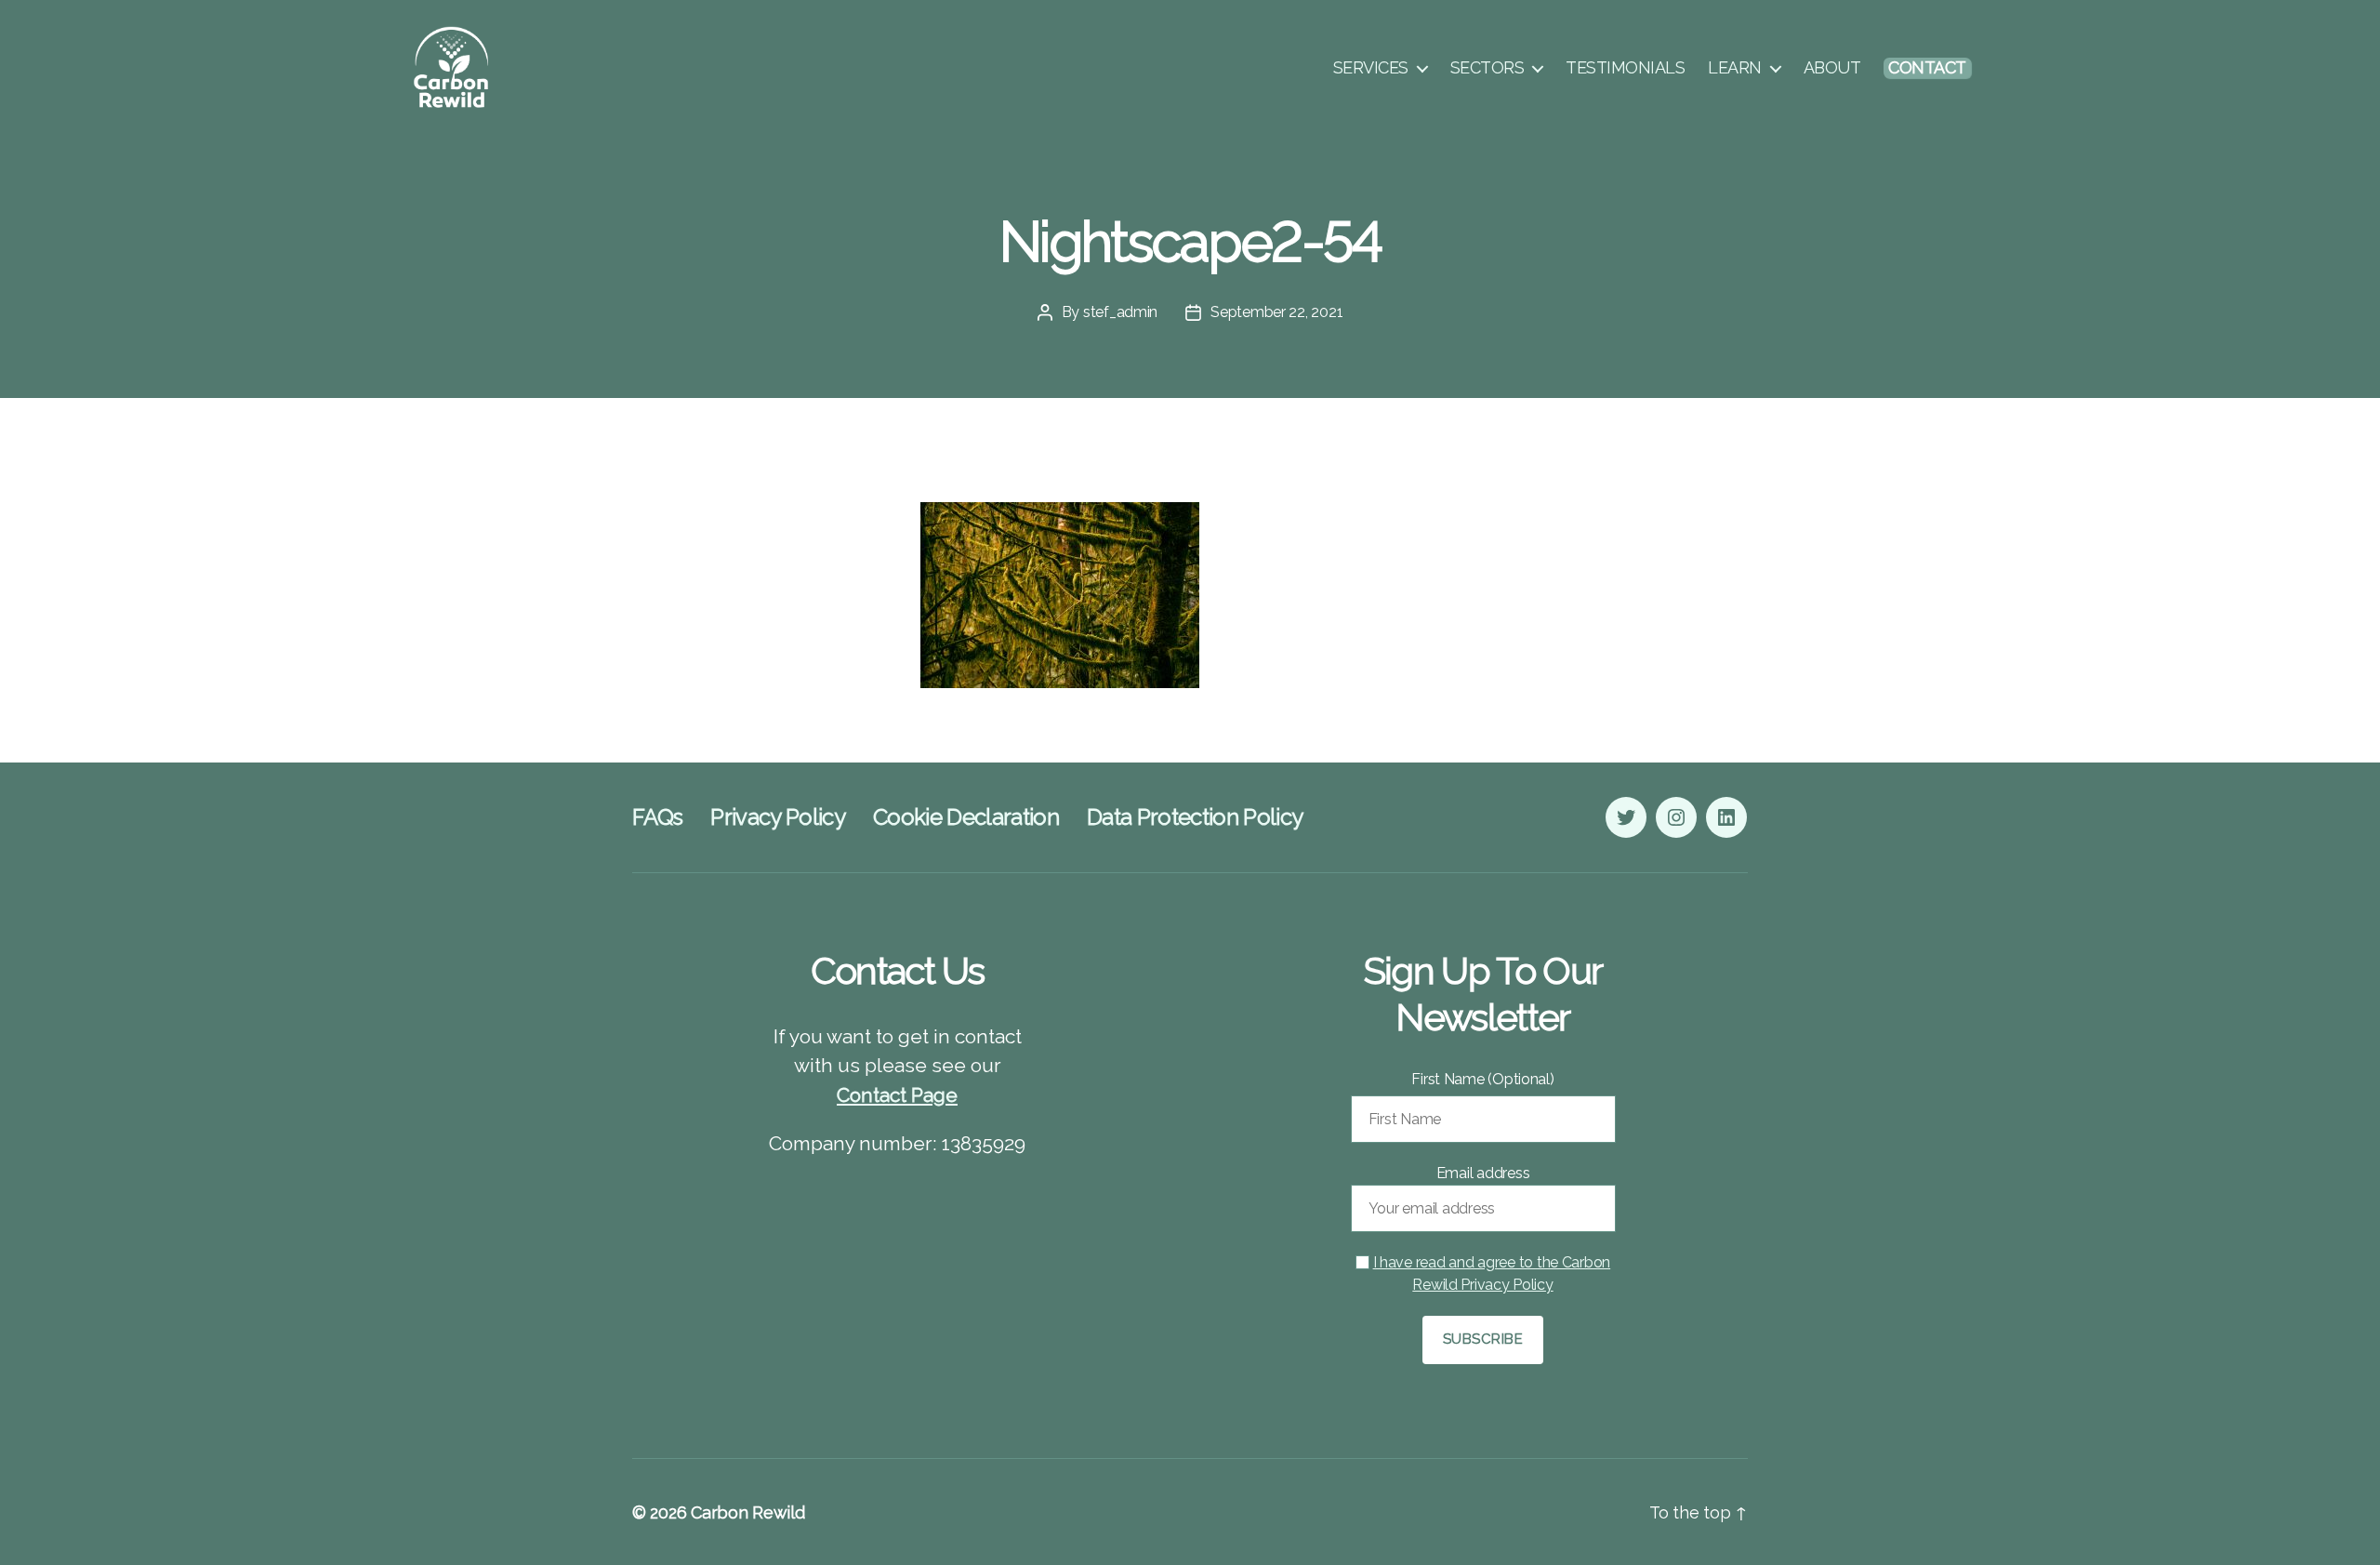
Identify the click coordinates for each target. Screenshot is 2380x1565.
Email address (1483, 1173)
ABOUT (1832, 67)
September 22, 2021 (1276, 312)
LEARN (1735, 67)
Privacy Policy (778, 817)
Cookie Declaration (966, 817)
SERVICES (1371, 67)
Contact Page (897, 1095)
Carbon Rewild (748, 1512)
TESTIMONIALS (1625, 67)
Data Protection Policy (1195, 817)
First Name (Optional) (1482, 1079)
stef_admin (1120, 312)
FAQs (657, 817)
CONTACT (1927, 67)
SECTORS (1487, 67)
